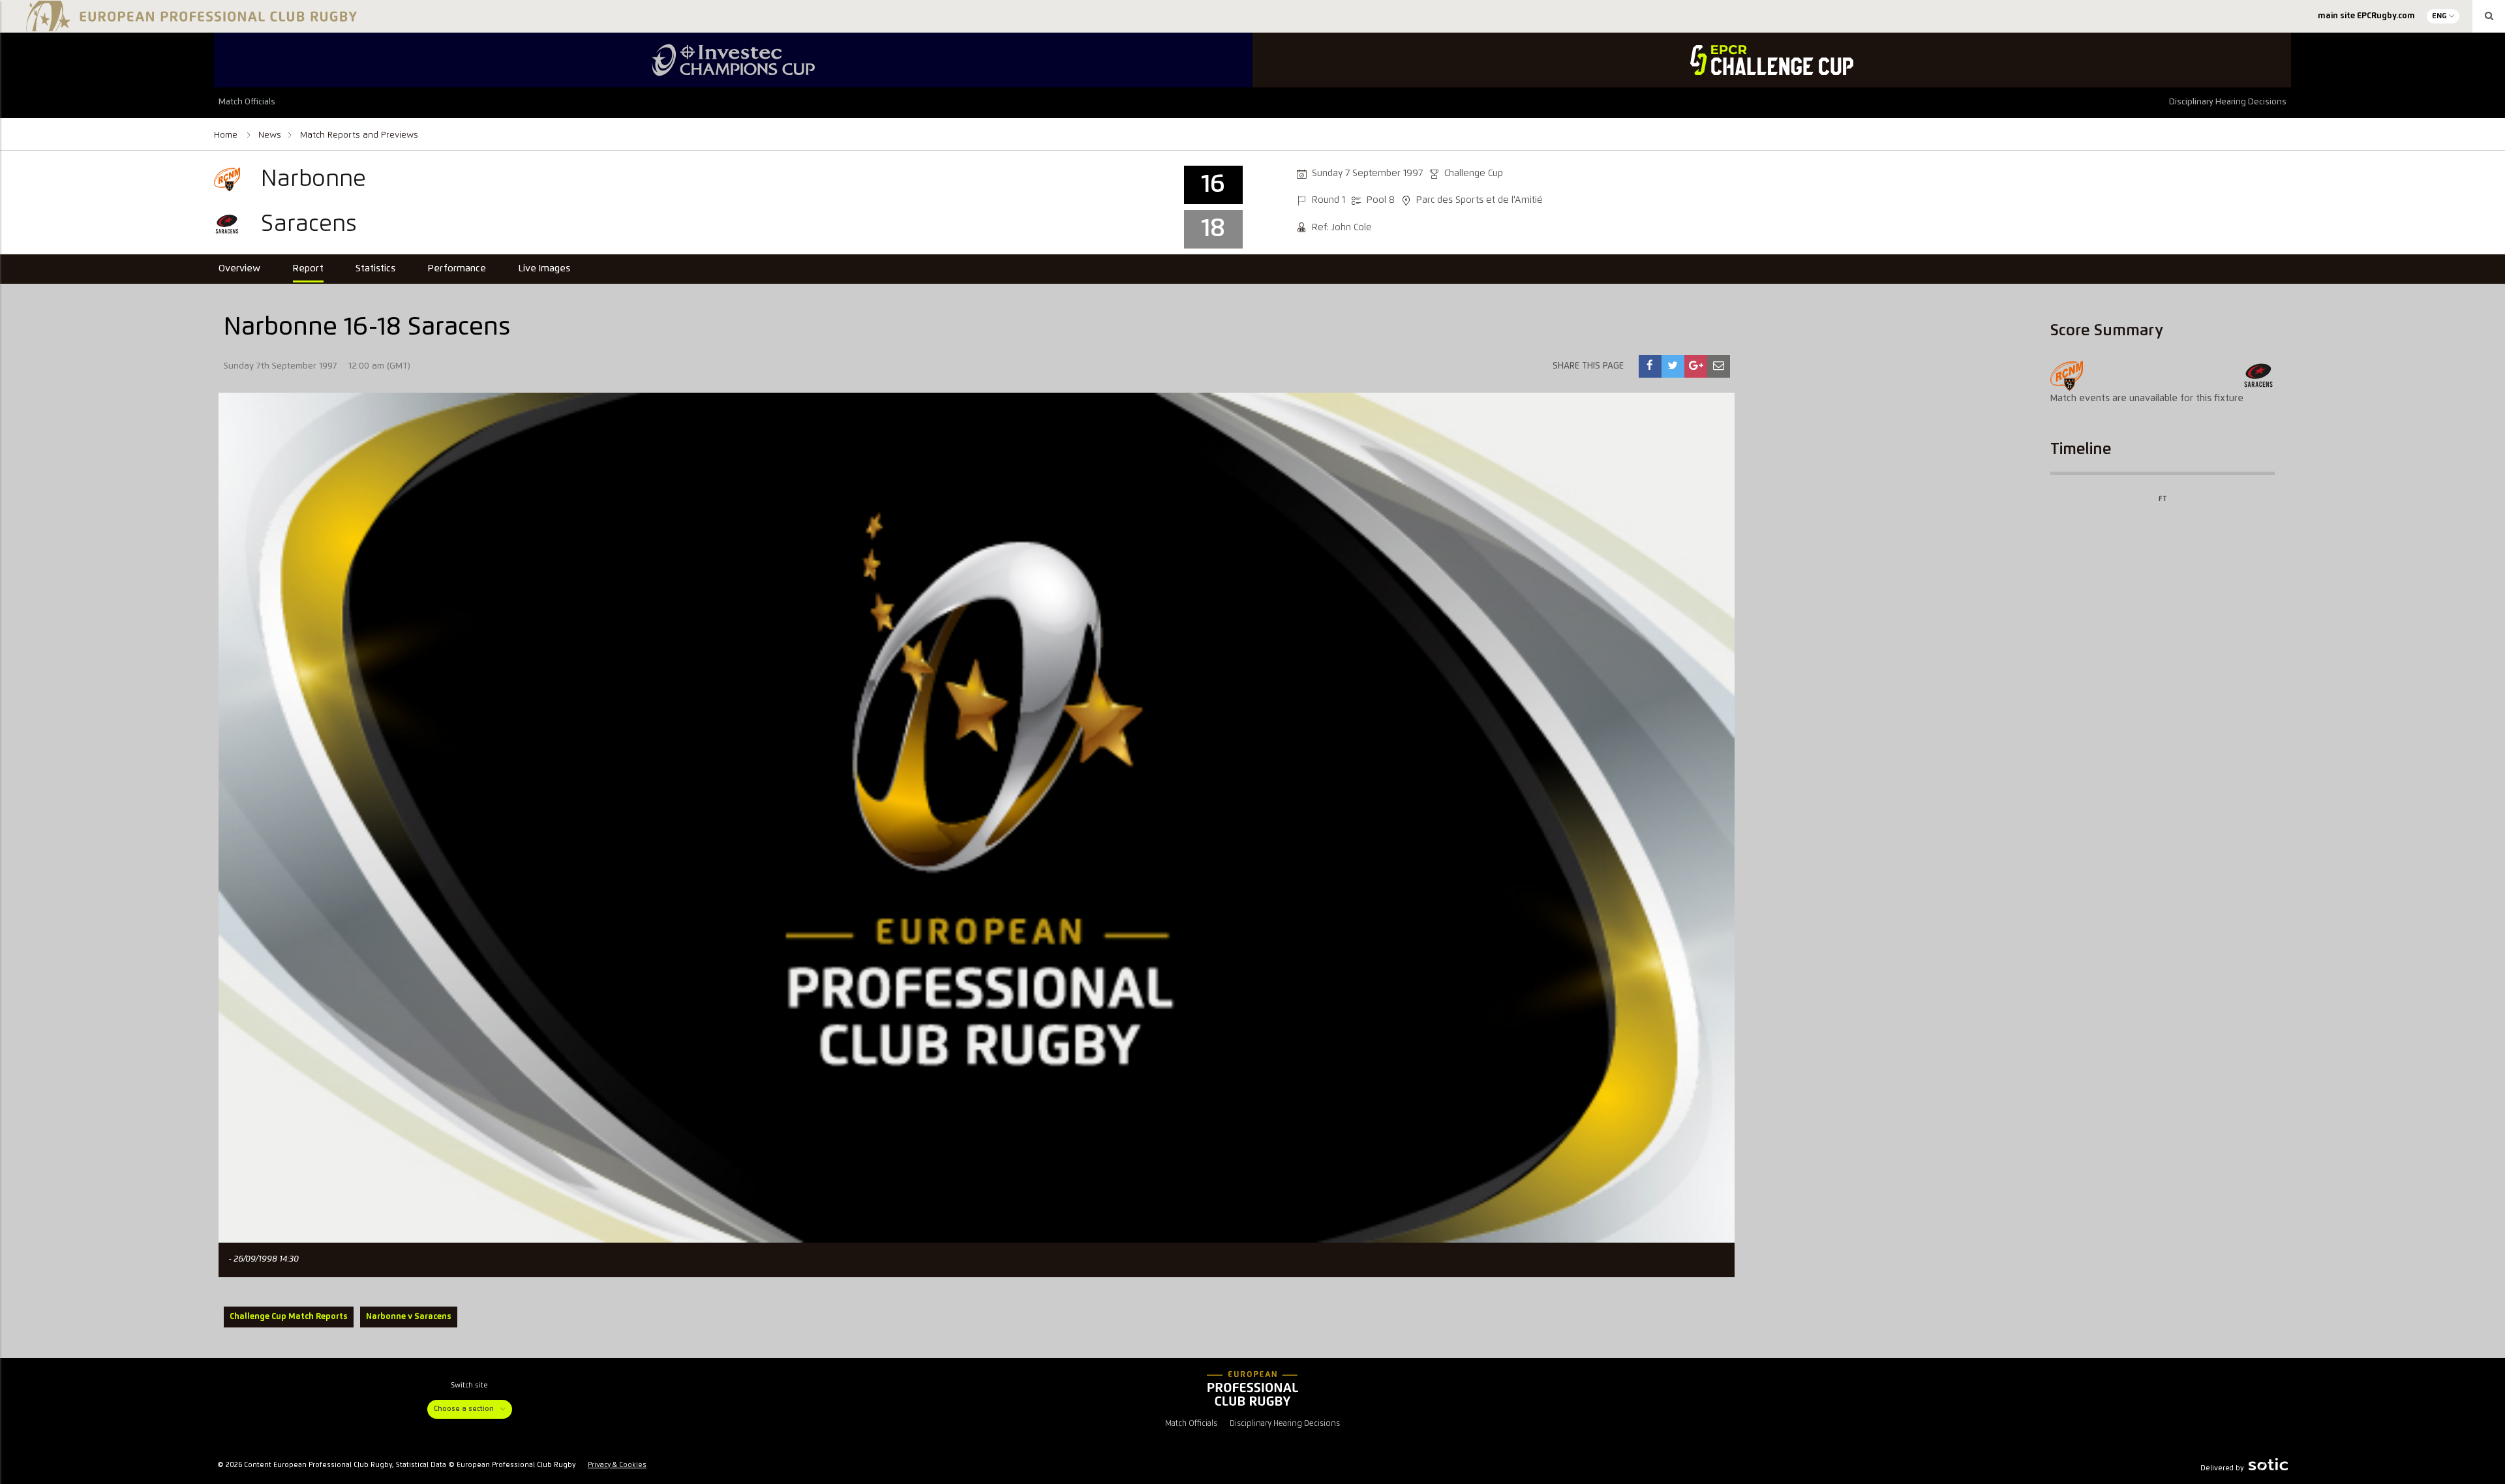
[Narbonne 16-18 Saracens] (1650, 366)
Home (227, 135)
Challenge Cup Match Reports (289, 1317)
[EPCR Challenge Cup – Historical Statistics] (1772, 60)
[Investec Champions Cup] (733, 60)
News (270, 135)
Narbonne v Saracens (409, 1317)
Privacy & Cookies (617, 1465)
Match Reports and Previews (359, 135)
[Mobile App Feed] (1252, 1389)
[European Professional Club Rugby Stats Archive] (189, 26)
